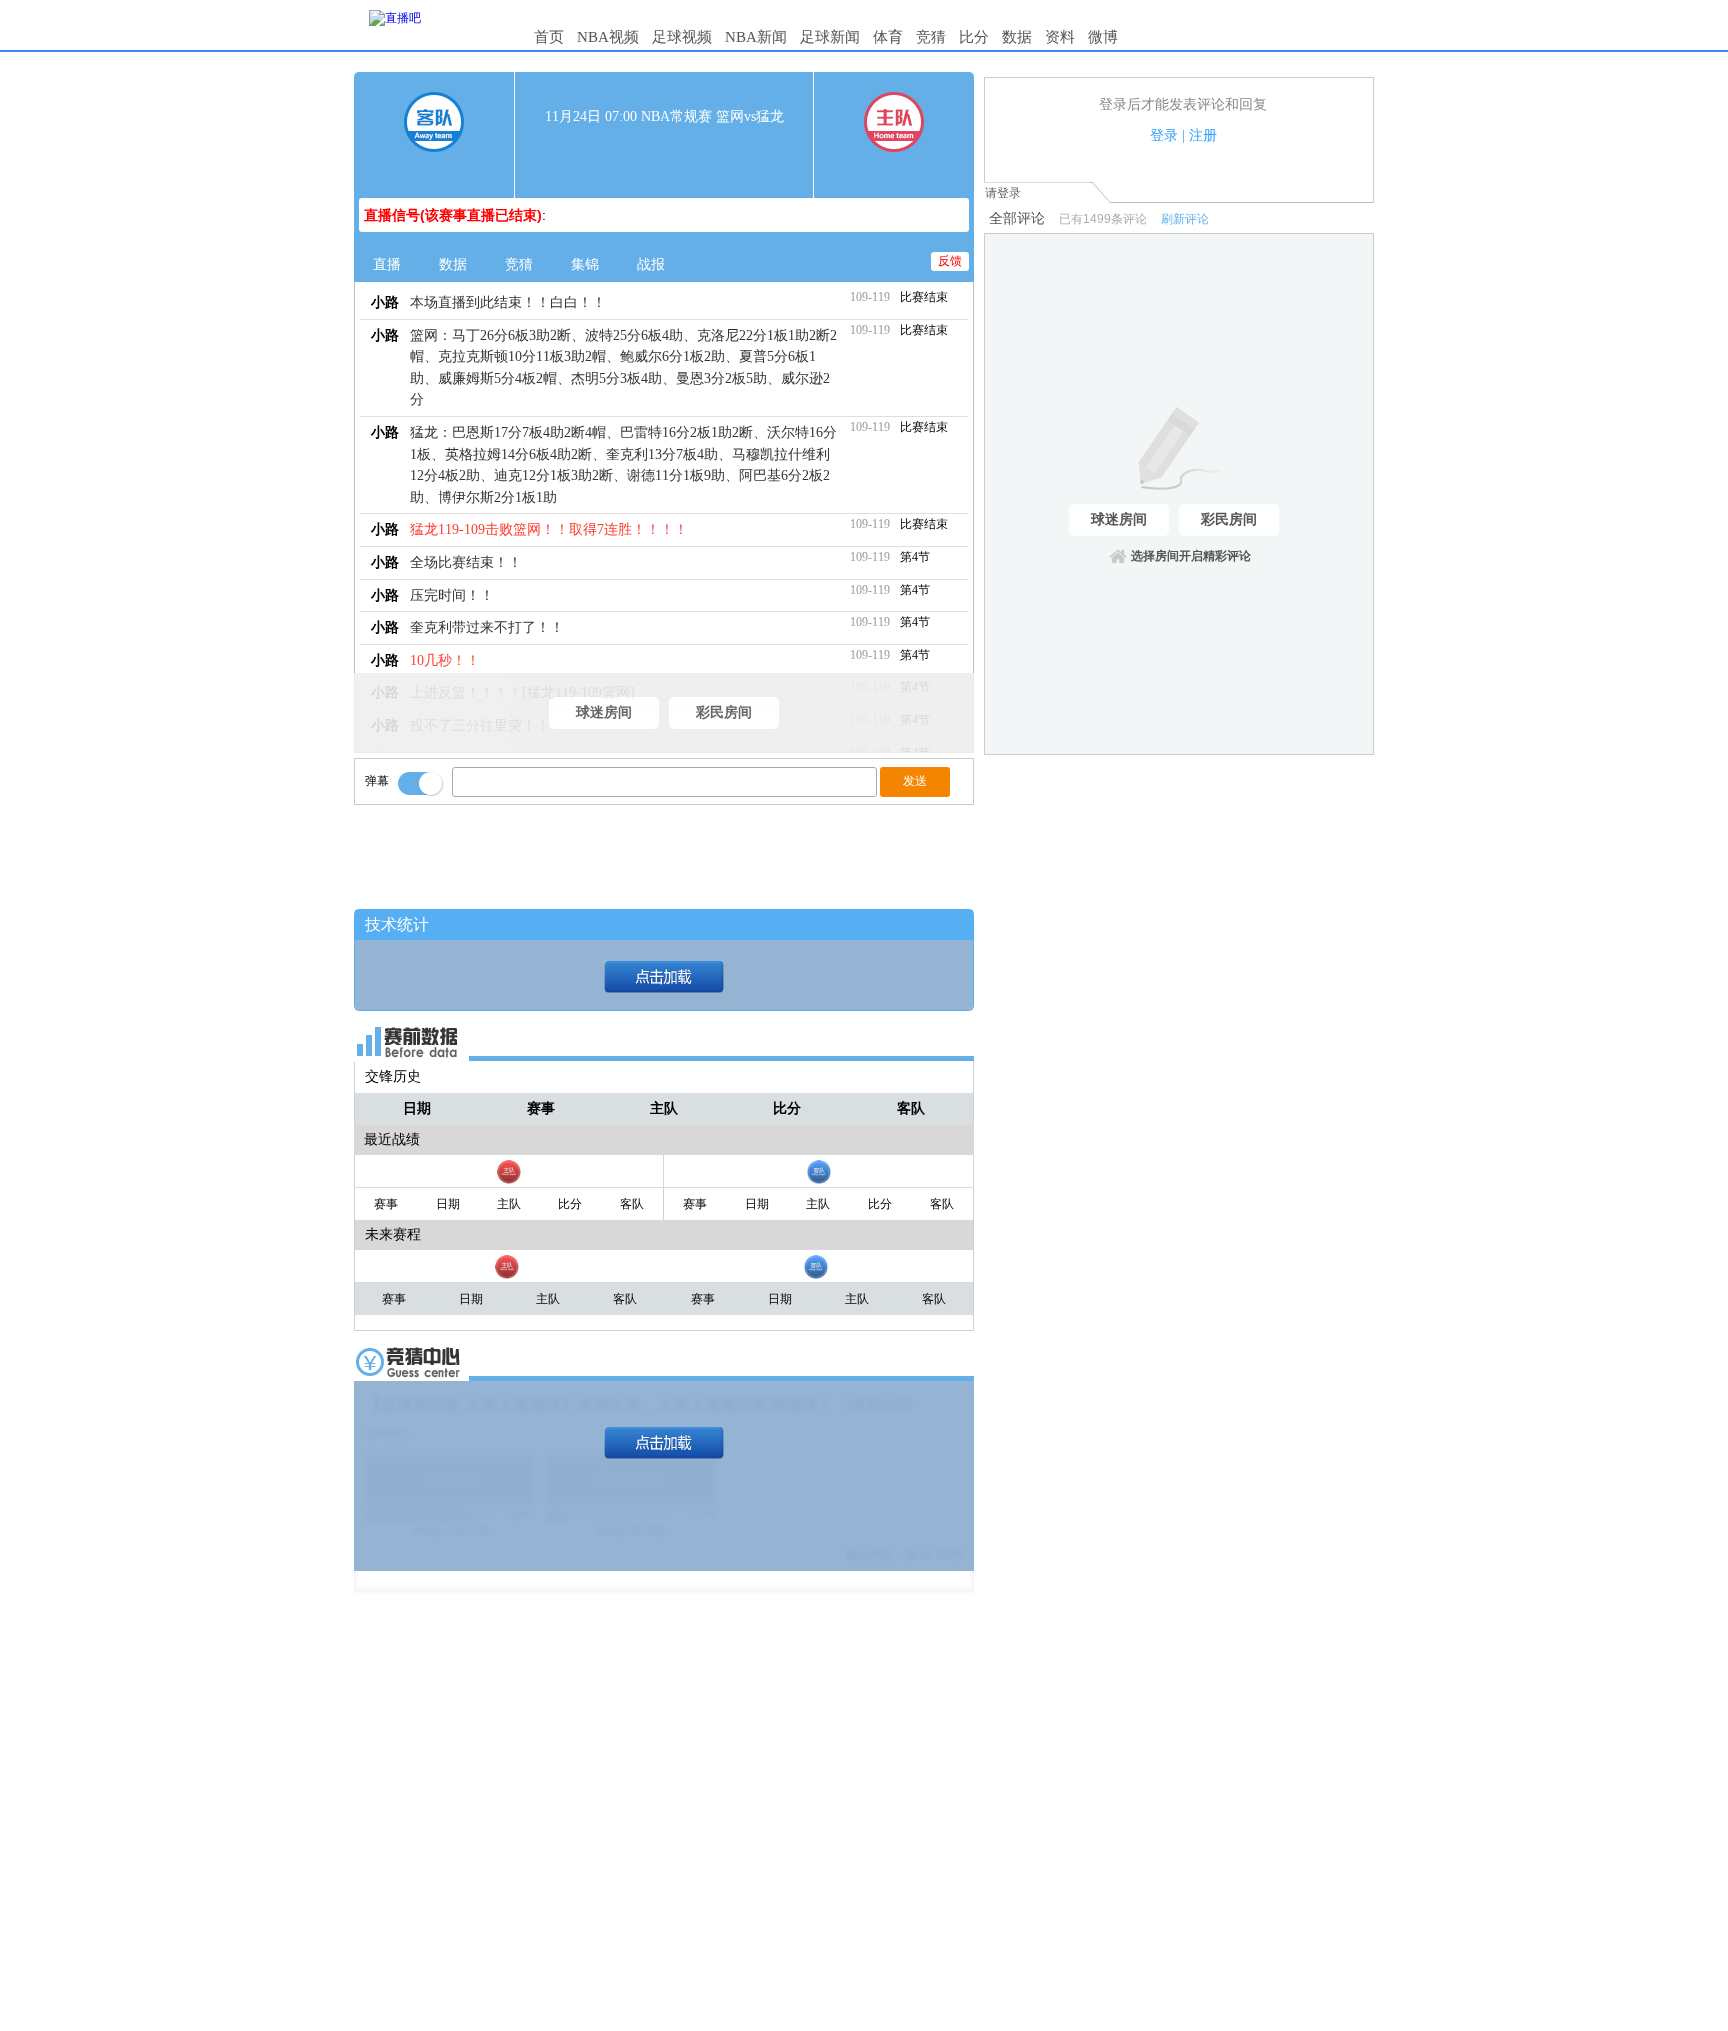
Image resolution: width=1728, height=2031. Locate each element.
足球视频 (682, 37)
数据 (1017, 37)
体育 (888, 37)
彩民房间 (724, 712)
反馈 (950, 261)
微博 (1103, 37)
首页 (549, 37)
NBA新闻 (756, 37)
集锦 (585, 264)
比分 (974, 37)
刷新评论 (1185, 219)
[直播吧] (395, 18)
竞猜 (931, 37)
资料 (1060, 37)
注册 (1203, 135)
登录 (1164, 135)
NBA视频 (608, 37)
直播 (387, 264)
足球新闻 (830, 37)
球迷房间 (604, 712)
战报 (651, 264)
